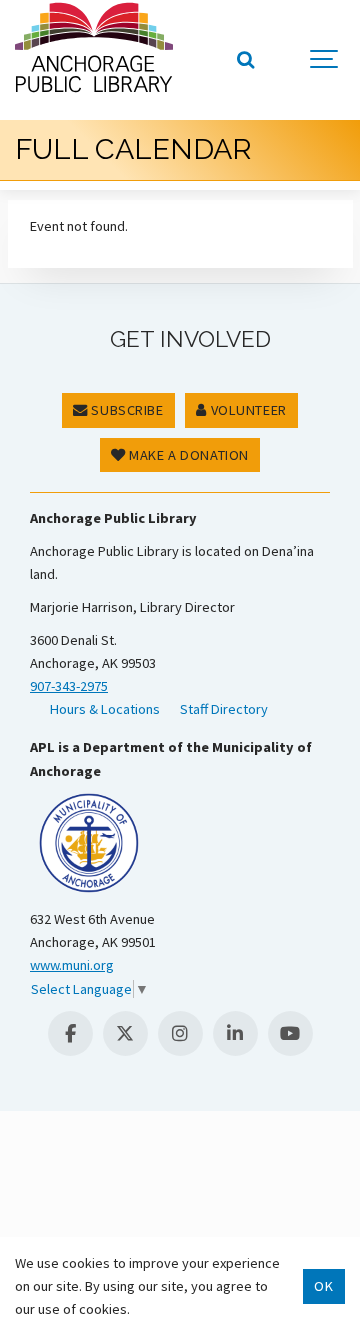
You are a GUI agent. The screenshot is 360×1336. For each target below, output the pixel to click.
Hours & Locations (105, 709)
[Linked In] (235, 1033)
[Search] (245, 60)
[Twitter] (125, 1033)
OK (323, 1286)
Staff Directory (224, 709)
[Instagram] (180, 1033)
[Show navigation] (325, 60)
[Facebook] (70, 1033)
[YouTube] (290, 1033)
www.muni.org (72, 965)
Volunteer (247, 410)
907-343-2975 (69, 686)
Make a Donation (187, 455)
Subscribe (126, 410)
